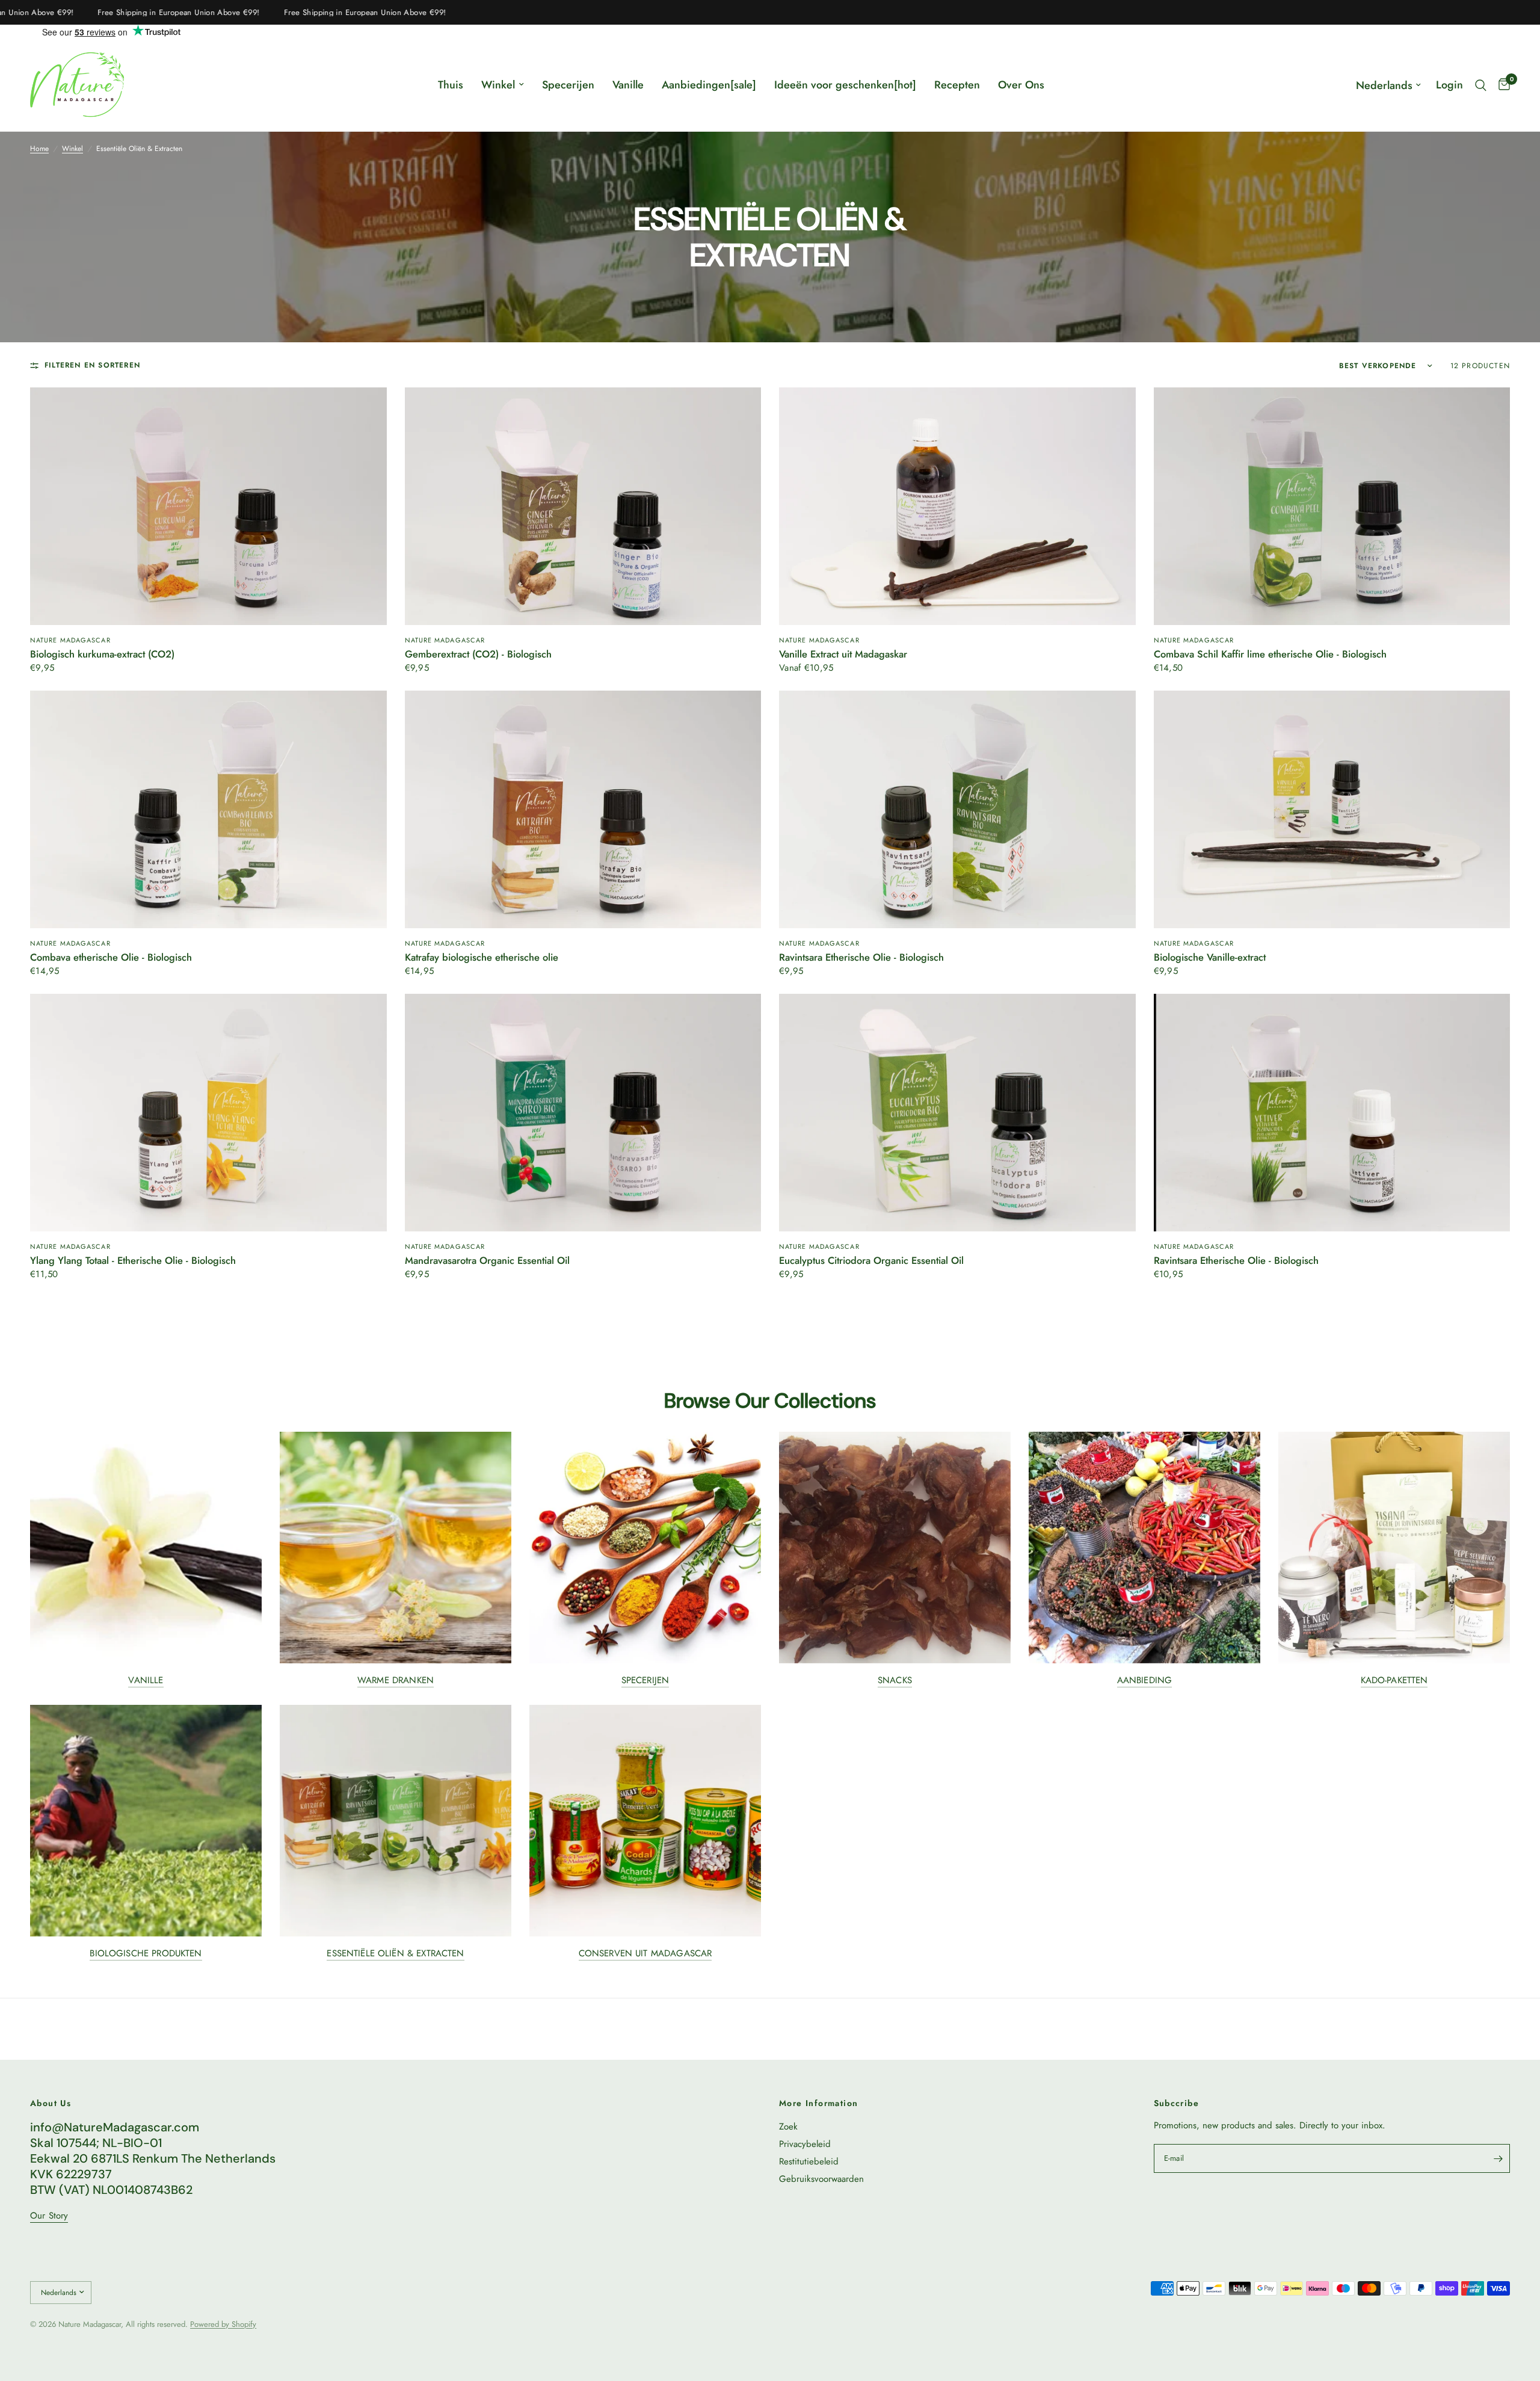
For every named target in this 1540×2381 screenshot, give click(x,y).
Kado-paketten (1394, 1680)
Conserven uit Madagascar (645, 1954)
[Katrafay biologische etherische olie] (583, 809)
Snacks (895, 1680)
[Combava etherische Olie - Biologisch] (208, 809)
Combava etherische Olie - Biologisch (111, 958)
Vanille (628, 85)
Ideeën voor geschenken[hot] (845, 85)
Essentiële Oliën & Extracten (395, 1954)
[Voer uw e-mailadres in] (1498, 2158)
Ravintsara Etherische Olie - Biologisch (861, 958)
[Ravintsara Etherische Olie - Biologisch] (957, 809)
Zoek (788, 2127)
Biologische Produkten (146, 1954)
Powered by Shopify (223, 2324)
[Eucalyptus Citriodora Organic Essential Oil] (957, 1113)
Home (39, 149)
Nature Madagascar (70, 640)
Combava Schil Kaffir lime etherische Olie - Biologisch (1270, 655)
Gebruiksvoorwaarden (821, 2179)
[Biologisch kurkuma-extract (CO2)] (208, 506)
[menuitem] (451, 85)
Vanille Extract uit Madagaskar (843, 655)
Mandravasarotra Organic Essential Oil (487, 1261)
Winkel (498, 85)
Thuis (451, 85)
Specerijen (568, 85)
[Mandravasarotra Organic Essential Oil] (583, 1113)
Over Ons (1021, 85)
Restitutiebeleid (809, 2161)
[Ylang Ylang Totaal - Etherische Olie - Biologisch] (208, 1113)
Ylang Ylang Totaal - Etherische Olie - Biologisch (133, 1261)
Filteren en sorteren (92, 365)
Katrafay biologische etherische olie (482, 958)
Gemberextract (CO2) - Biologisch (478, 655)
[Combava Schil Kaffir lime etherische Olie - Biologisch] (1332, 506)
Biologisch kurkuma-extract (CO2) (102, 655)
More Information (818, 2103)
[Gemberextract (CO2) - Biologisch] (583, 506)
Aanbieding (1145, 1680)
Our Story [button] (49, 2216)
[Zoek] (1481, 85)
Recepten (957, 85)
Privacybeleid (805, 2144)
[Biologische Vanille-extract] (1332, 809)
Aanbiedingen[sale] (709, 85)
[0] (1501, 85)
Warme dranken (396, 1680)
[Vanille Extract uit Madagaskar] (957, 506)
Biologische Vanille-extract (1210, 958)
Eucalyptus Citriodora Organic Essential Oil (871, 1261)
